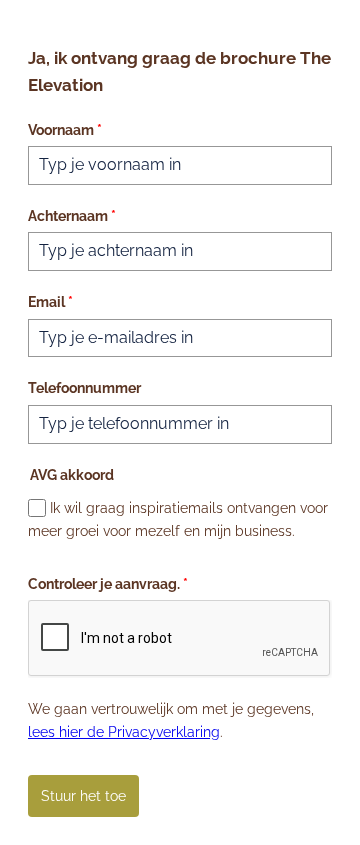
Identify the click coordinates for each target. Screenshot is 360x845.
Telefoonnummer (84, 388)
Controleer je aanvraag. (108, 584)
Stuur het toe (83, 796)
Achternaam (72, 216)
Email (50, 302)
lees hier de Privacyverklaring (124, 732)
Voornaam (65, 130)
